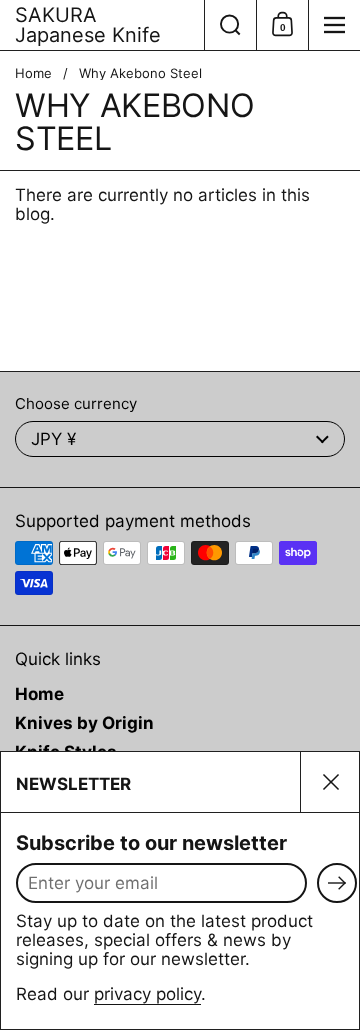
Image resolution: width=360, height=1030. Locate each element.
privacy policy (147, 994)
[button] (230, 25)
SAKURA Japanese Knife (88, 25)
